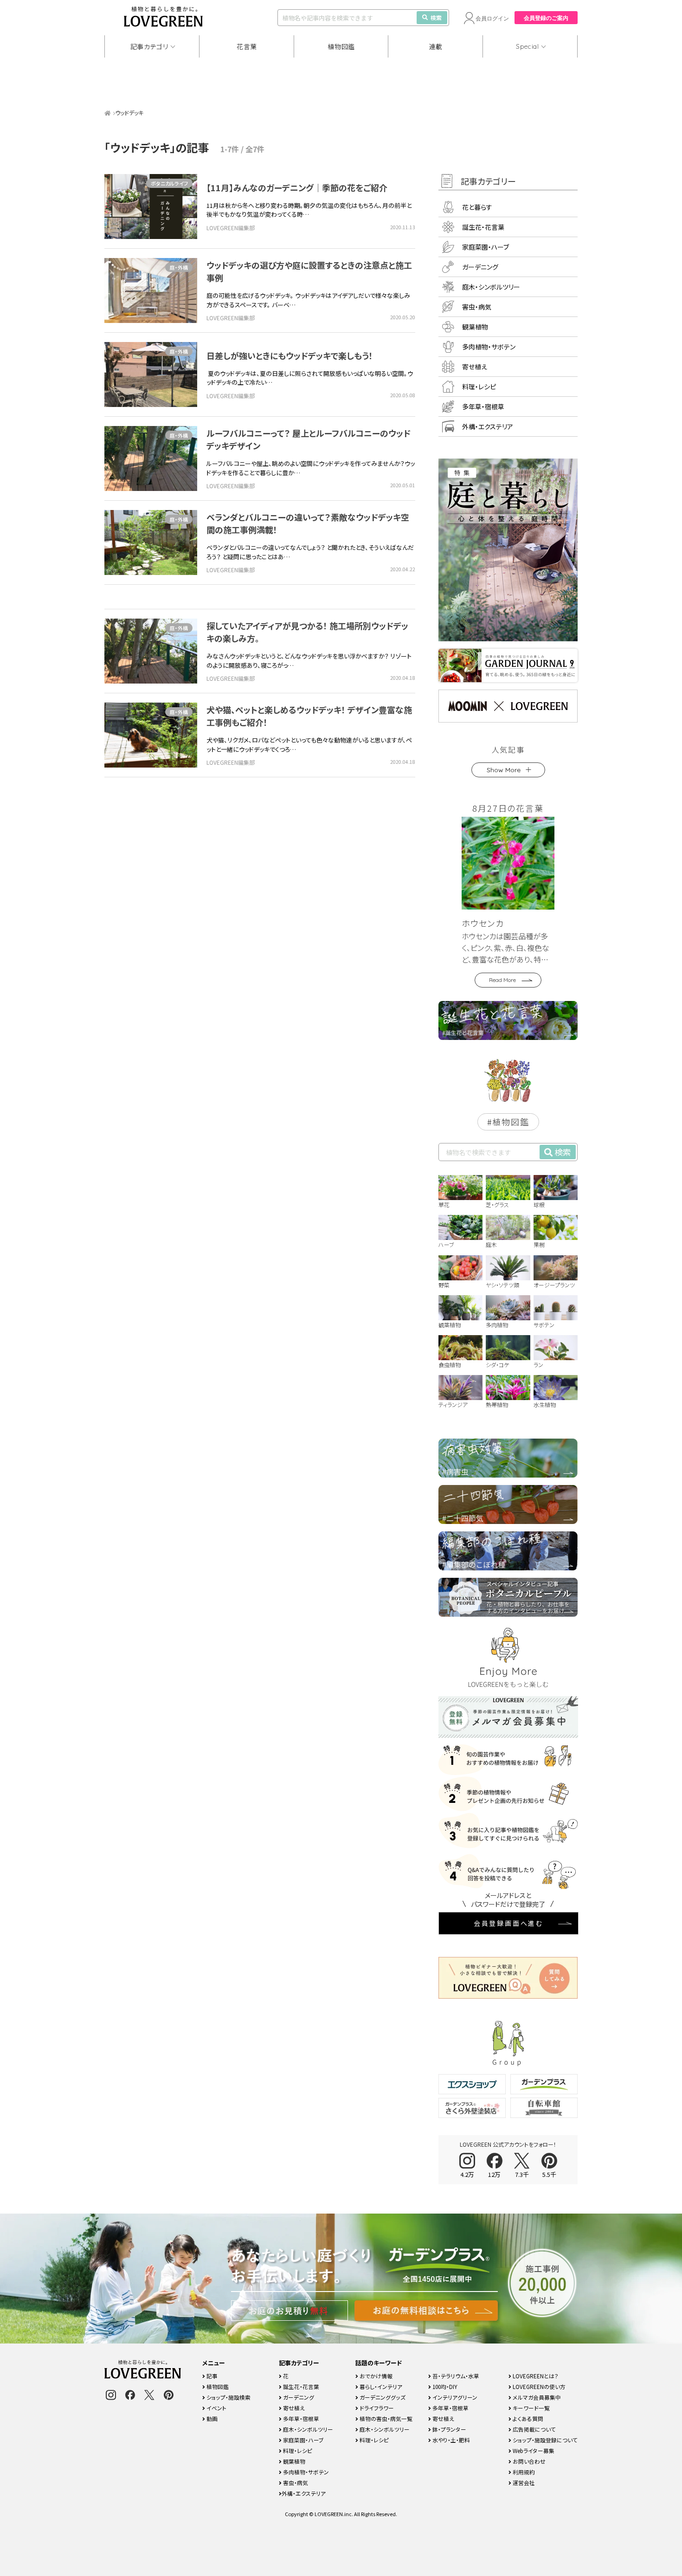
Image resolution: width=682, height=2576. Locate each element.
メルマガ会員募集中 (536, 2397)
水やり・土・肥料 (450, 2440)
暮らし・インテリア (380, 2386)
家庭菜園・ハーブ (486, 247)
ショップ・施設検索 (228, 2397)
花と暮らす (477, 207)
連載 (436, 46)
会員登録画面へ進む (508, 1923)
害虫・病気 (477, 307)
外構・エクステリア (488, 426)
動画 (211, 2418)
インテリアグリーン (454, 2397)
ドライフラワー (376, 2408)
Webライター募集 (533, 2450)
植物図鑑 (341, 46)
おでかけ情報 (375, 2376)
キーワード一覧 (531, 2408)
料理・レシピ (479, 387)
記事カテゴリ (149, 46)
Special (528, 46)
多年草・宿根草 (483, 407)
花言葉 (247, 46)
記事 (211, 2376)
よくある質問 (527, 2418)
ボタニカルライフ (169, 183)
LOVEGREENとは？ (535, 2376)
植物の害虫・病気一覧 (385, 2418)
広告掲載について (534, 2429)
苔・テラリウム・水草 (455, 2376)
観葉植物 (475, 327)
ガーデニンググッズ (382, 2397)
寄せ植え (475, 367)
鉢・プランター (449, 2429)
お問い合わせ (528, 2461)
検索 (436, 17)
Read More (502, 980)
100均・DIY (444, 2386)
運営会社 (523, 2482)
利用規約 (523, 2472)
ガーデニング (480, 267)
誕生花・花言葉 (483, 227)
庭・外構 (179, 267)
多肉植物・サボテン (489, 347)
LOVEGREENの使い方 (538, 2386)
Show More (504, 770)
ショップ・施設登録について (544, 2440)
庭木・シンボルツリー (491, 287)
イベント (216, 2408)
